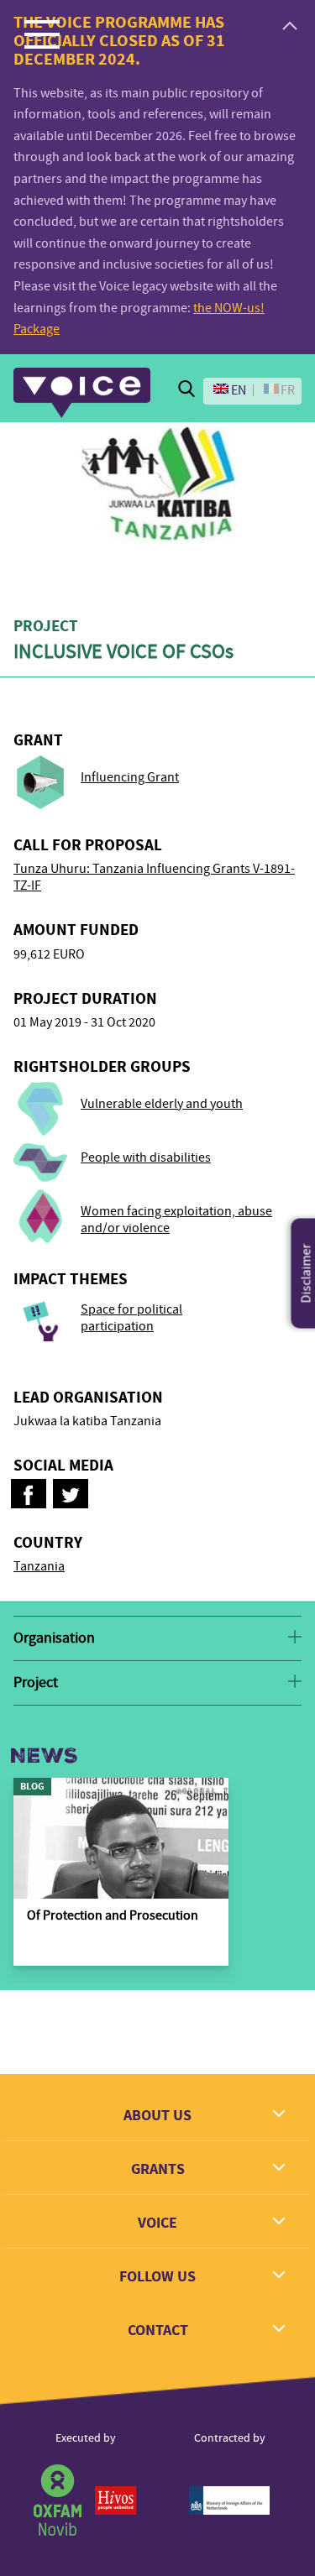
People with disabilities (146, 1157)
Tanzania (39, 1566)
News (44, 1756)
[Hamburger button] (42, 34)
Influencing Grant (130, 777)
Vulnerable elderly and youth (162, 1104)
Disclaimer (307, 1273)
